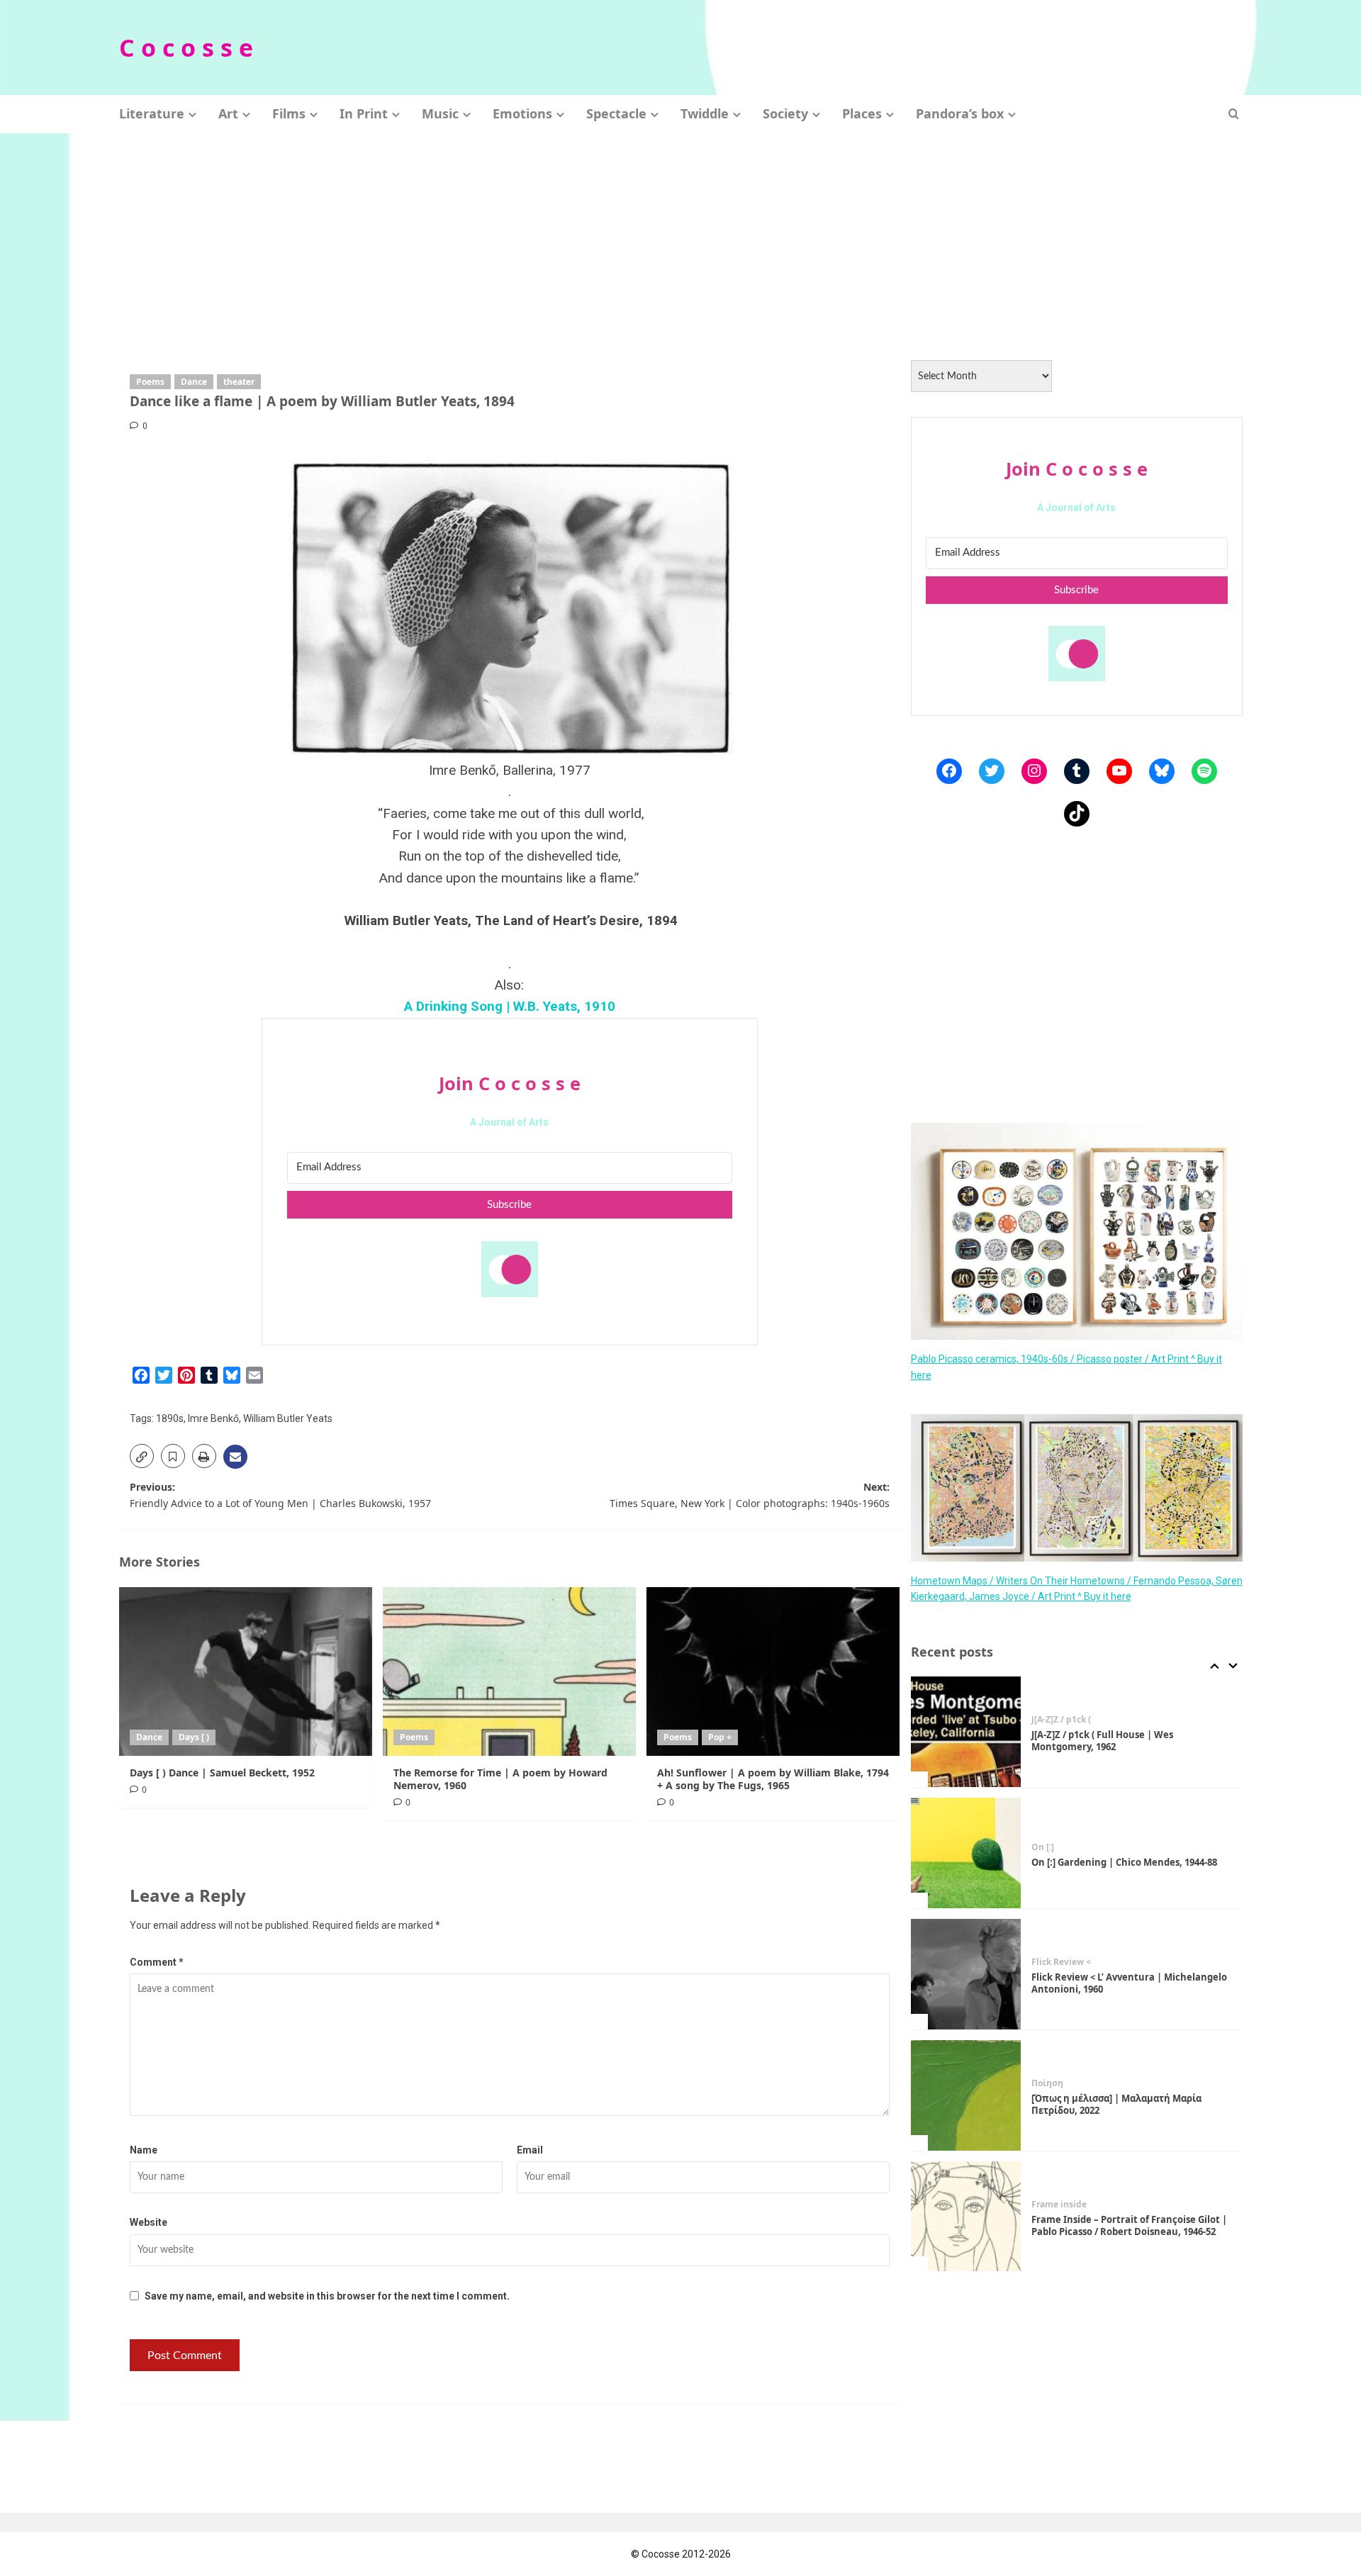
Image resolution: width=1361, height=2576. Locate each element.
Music (440, 113)
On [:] (1043, 1847)
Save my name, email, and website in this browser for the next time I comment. (327, 2296)
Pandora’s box (960, 113)
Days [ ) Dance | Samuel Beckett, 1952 (222, 1773)
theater (239, 382)
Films (289, 113)
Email (530, 2150)
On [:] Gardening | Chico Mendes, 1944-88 (1124, 1862)
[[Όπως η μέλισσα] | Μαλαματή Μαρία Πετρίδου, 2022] (966, 2095)
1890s (170, 1418)
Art (228, 113)
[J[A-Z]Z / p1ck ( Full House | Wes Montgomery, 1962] (966, 1732)
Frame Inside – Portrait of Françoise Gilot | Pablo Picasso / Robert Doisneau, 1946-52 (1129, 2225)
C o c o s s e (186, 47)
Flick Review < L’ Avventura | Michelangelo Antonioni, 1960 (1129, 1983)
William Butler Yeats (288, 1418)
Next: (750, 1495)
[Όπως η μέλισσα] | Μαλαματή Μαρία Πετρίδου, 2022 (1116, 2104)
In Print (364, 113)
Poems (150, 382)
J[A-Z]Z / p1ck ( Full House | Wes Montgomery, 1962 (1102, 1741)
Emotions (522, 113)
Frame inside (1059, 2205)
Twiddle (705, 113)
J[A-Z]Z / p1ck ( (1061, 1720)
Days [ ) (194, 1737)
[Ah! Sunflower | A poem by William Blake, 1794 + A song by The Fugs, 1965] (773, 1671)
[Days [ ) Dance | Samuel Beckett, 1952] (246, 1671)
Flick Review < (1061, 1962)
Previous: (280, 1495)
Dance (194, 382)
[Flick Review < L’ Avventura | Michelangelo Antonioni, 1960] (966, 1974)
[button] (1234, 114)
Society (785, 113)
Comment (157, 1962)
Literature (152, 113)
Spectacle (616, 113)
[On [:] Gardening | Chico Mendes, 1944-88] (966, 1853)
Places (862, 113)
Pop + (720, 1737)
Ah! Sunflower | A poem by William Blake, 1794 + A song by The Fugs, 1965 (773, 1779)
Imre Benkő (213, 1418)
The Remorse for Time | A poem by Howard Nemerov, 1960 (500, 1779)
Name (144, 2150)
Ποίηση (1047, 2083)
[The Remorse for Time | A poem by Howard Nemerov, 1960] (509, 1671)
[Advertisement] (680, 240)
